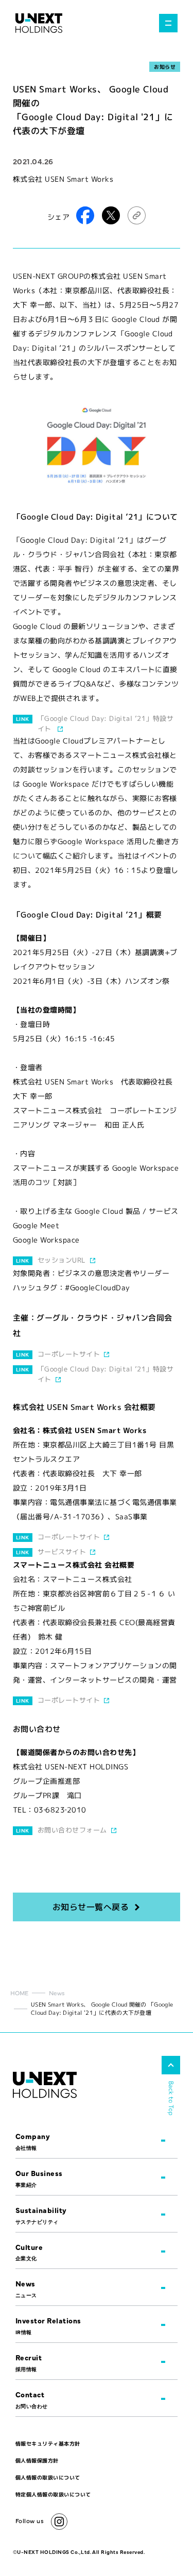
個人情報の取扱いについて (48, 2477)
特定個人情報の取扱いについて (53, 2494)
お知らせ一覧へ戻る (91, 1907)
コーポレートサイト (69, 1354)
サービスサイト (62, 1552)
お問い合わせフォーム (72, 1830)
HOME (19, 1993)
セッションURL (62, 1260)
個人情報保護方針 (37, 2460)
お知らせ (165, 67)
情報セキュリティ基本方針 (48, 2444)
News (57, 1993)
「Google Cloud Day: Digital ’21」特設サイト (106, 723)
